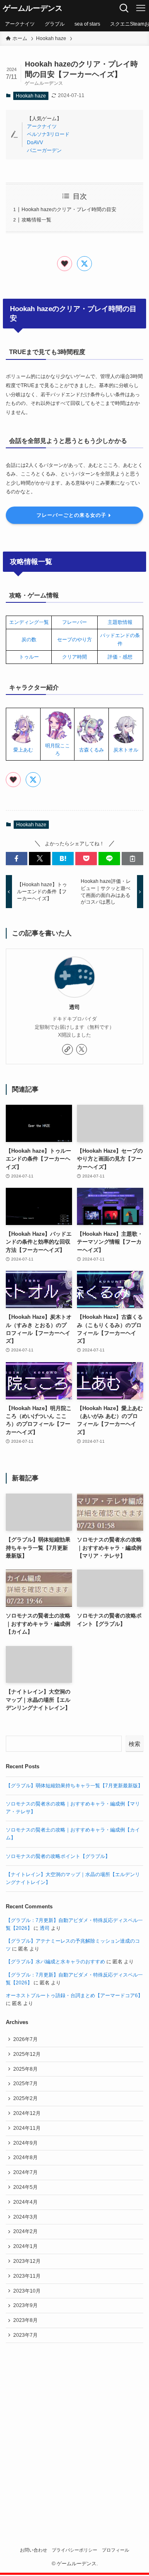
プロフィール (115, 2550)
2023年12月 (27, 2261)
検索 (135, 1744)
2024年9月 (25, 2143)
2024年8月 (25, 2157)
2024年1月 (25, 2246)
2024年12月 (27, 2113)
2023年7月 (25, 2335)
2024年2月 (25, 2231)
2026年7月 (25, 2039)
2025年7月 (25, 2084)
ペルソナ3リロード (48, 134)
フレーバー (74, 622)
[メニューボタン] (141, 8)
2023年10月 (27, 2291)
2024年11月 (27, 2128)
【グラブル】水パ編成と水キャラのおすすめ (55, 1962)
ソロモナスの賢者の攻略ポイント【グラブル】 (58, 1856)
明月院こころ (58, 750)
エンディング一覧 (29, 622)
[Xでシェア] (84, 264)
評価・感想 (120, 657)
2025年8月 (25, 2069)
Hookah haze (31, 96)
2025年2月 (25, 2098)
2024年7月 (25, 2172)
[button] (17, 859)
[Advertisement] (74, 2431)
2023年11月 (27, 2276)
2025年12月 (27, 2054)
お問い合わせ (34, 2550)
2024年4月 (25, 2202)
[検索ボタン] (124, 8)
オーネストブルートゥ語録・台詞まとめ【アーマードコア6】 (74, 1996)
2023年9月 (25, 2305)
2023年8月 (25, 2320)
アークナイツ (42, 126)
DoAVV (35, 143)
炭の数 (29, 640)
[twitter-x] (82, 1049)
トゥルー (29, 657)
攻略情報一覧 (36, 220)
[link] (67, 1049)
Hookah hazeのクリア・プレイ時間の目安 (69, 209)
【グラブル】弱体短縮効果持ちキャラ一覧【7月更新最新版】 (74, 1786)
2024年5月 (25, 2187)
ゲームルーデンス (33, 8)
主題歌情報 (120, 622)
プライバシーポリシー (74, 2550)
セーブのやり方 (74, 640)
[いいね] (65, 264)
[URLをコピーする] (132, 859)
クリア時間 (74, 657)
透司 (74, 1007)
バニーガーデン (44, 150)
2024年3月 (25, 2217)
